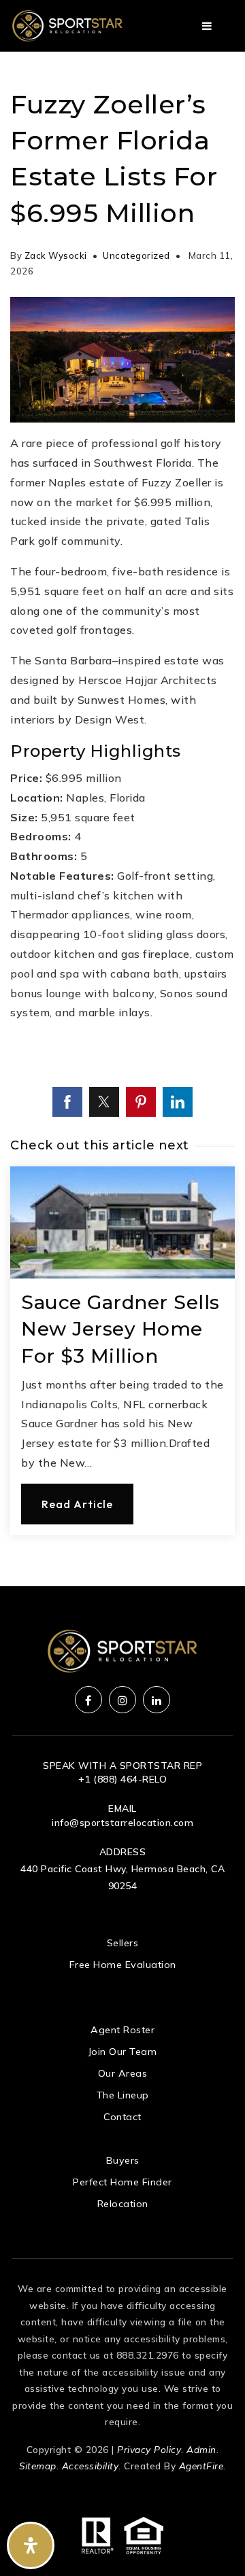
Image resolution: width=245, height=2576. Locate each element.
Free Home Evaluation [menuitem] (123, 1965)
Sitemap (38, 2466)
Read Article (77, 1504)
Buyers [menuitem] (123, 2160)
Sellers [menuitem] (123, 1943)
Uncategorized (136, 255)
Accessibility (91, 2466)
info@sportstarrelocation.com (122, 1823)
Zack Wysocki (56, 255)
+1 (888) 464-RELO (123, 1779)
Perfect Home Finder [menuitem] (122, 2182)
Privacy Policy (149, 2449)
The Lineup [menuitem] (123, 2095)
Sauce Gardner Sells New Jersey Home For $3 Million (120, 1329)
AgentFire (201, 2466)
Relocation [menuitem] (123, 2204)
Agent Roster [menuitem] (122, 2030)
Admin (201, 2449)
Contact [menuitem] (122, 2117)
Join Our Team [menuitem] (123, 2052)
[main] (122, 819)
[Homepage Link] (67, 24)
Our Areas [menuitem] (123, 2073)
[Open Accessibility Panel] (31, 2545)
